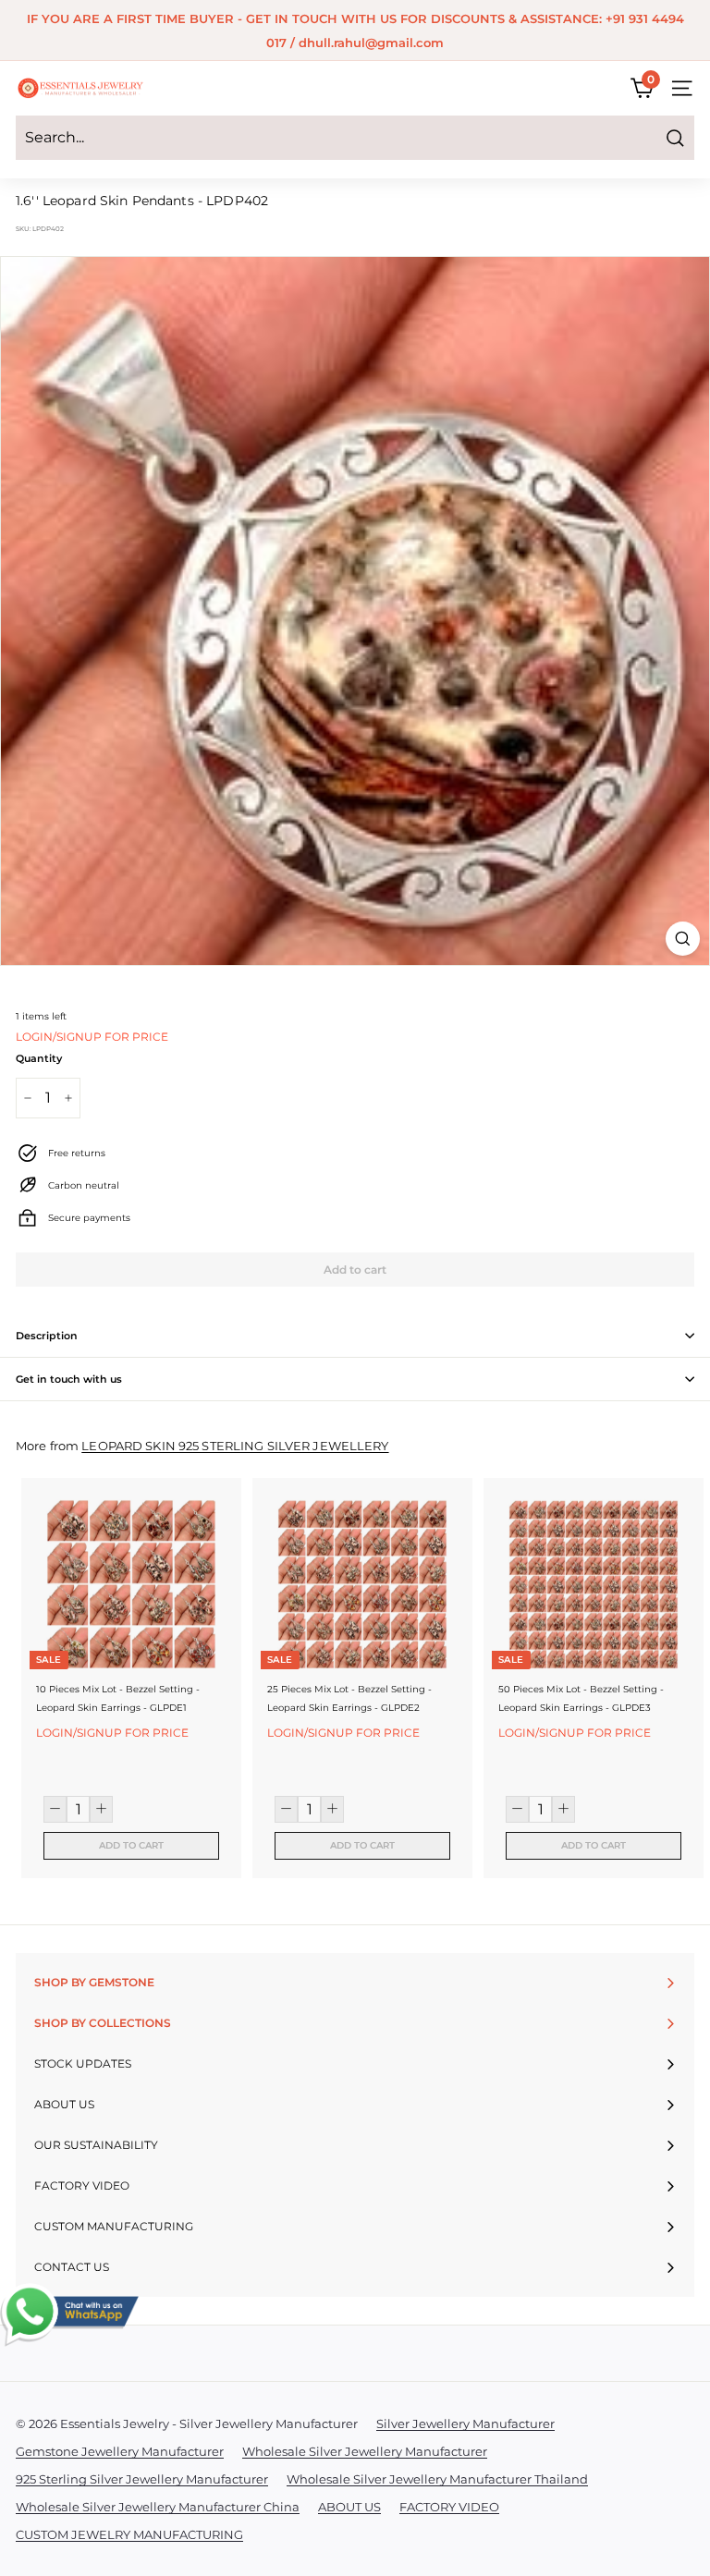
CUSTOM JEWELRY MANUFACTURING (129, 2534)
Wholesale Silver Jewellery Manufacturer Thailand (437, 2479)
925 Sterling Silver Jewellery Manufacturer (142, 2479)
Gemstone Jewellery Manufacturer (120, 2451)
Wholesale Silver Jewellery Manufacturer (365, 2451)
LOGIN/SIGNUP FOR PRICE (92, 1037)
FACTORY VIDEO (449, 2507)
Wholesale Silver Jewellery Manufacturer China (158, 2507)
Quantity (39, 1058)
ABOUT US (349, 2507)
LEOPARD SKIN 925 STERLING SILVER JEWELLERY (235, 1446)
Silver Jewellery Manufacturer (465, 2423)
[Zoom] (683, 939)
